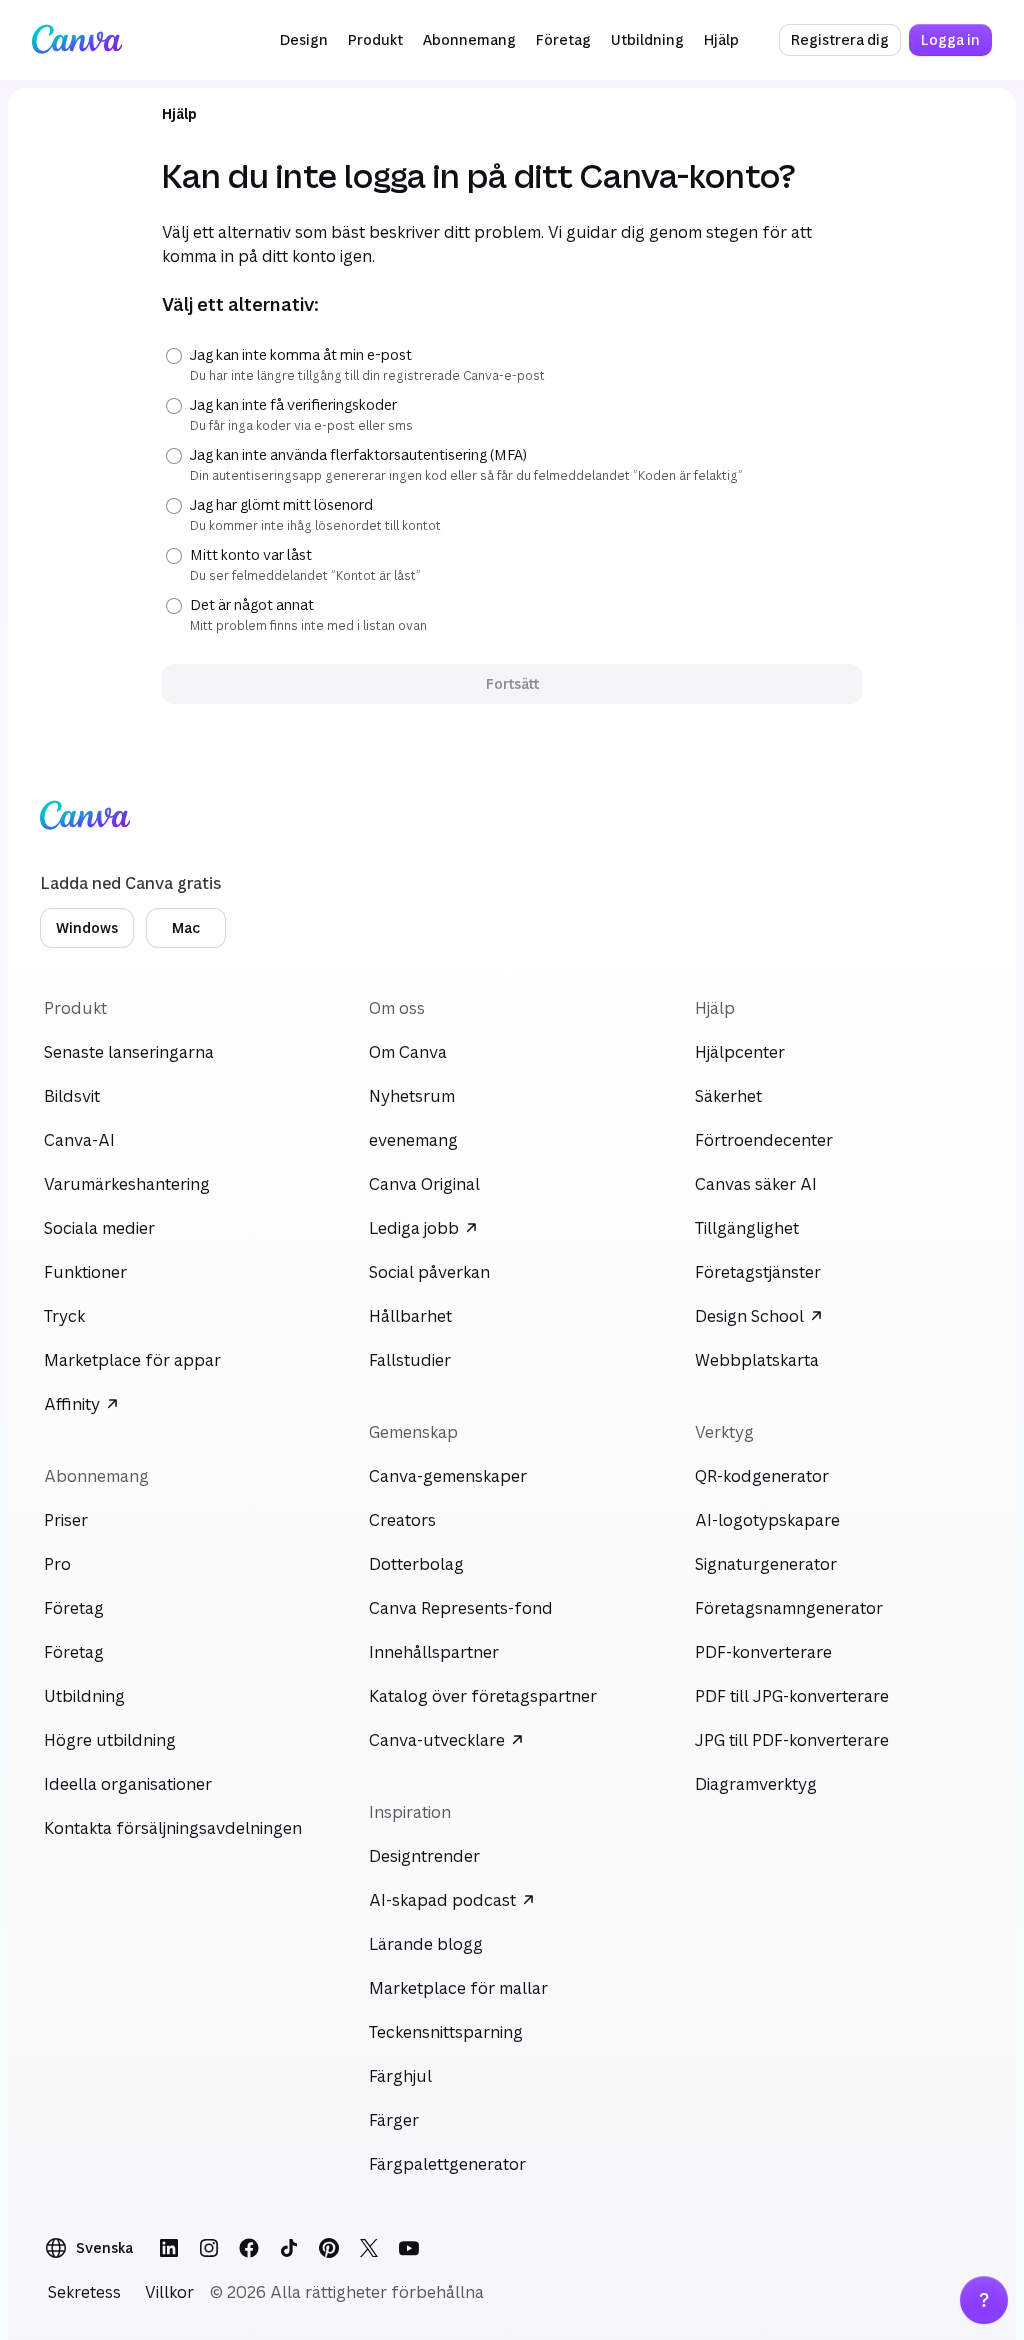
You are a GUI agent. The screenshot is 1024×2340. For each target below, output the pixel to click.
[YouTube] (409, 2248)
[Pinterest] (329, 2248)
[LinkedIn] (169, 2248)
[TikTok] (289, 2248)
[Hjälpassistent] (984, 2300)
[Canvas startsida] (77, 40)
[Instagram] (209, 2248)
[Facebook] (249, 2248)
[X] (369, 2248)
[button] (304, 40)
